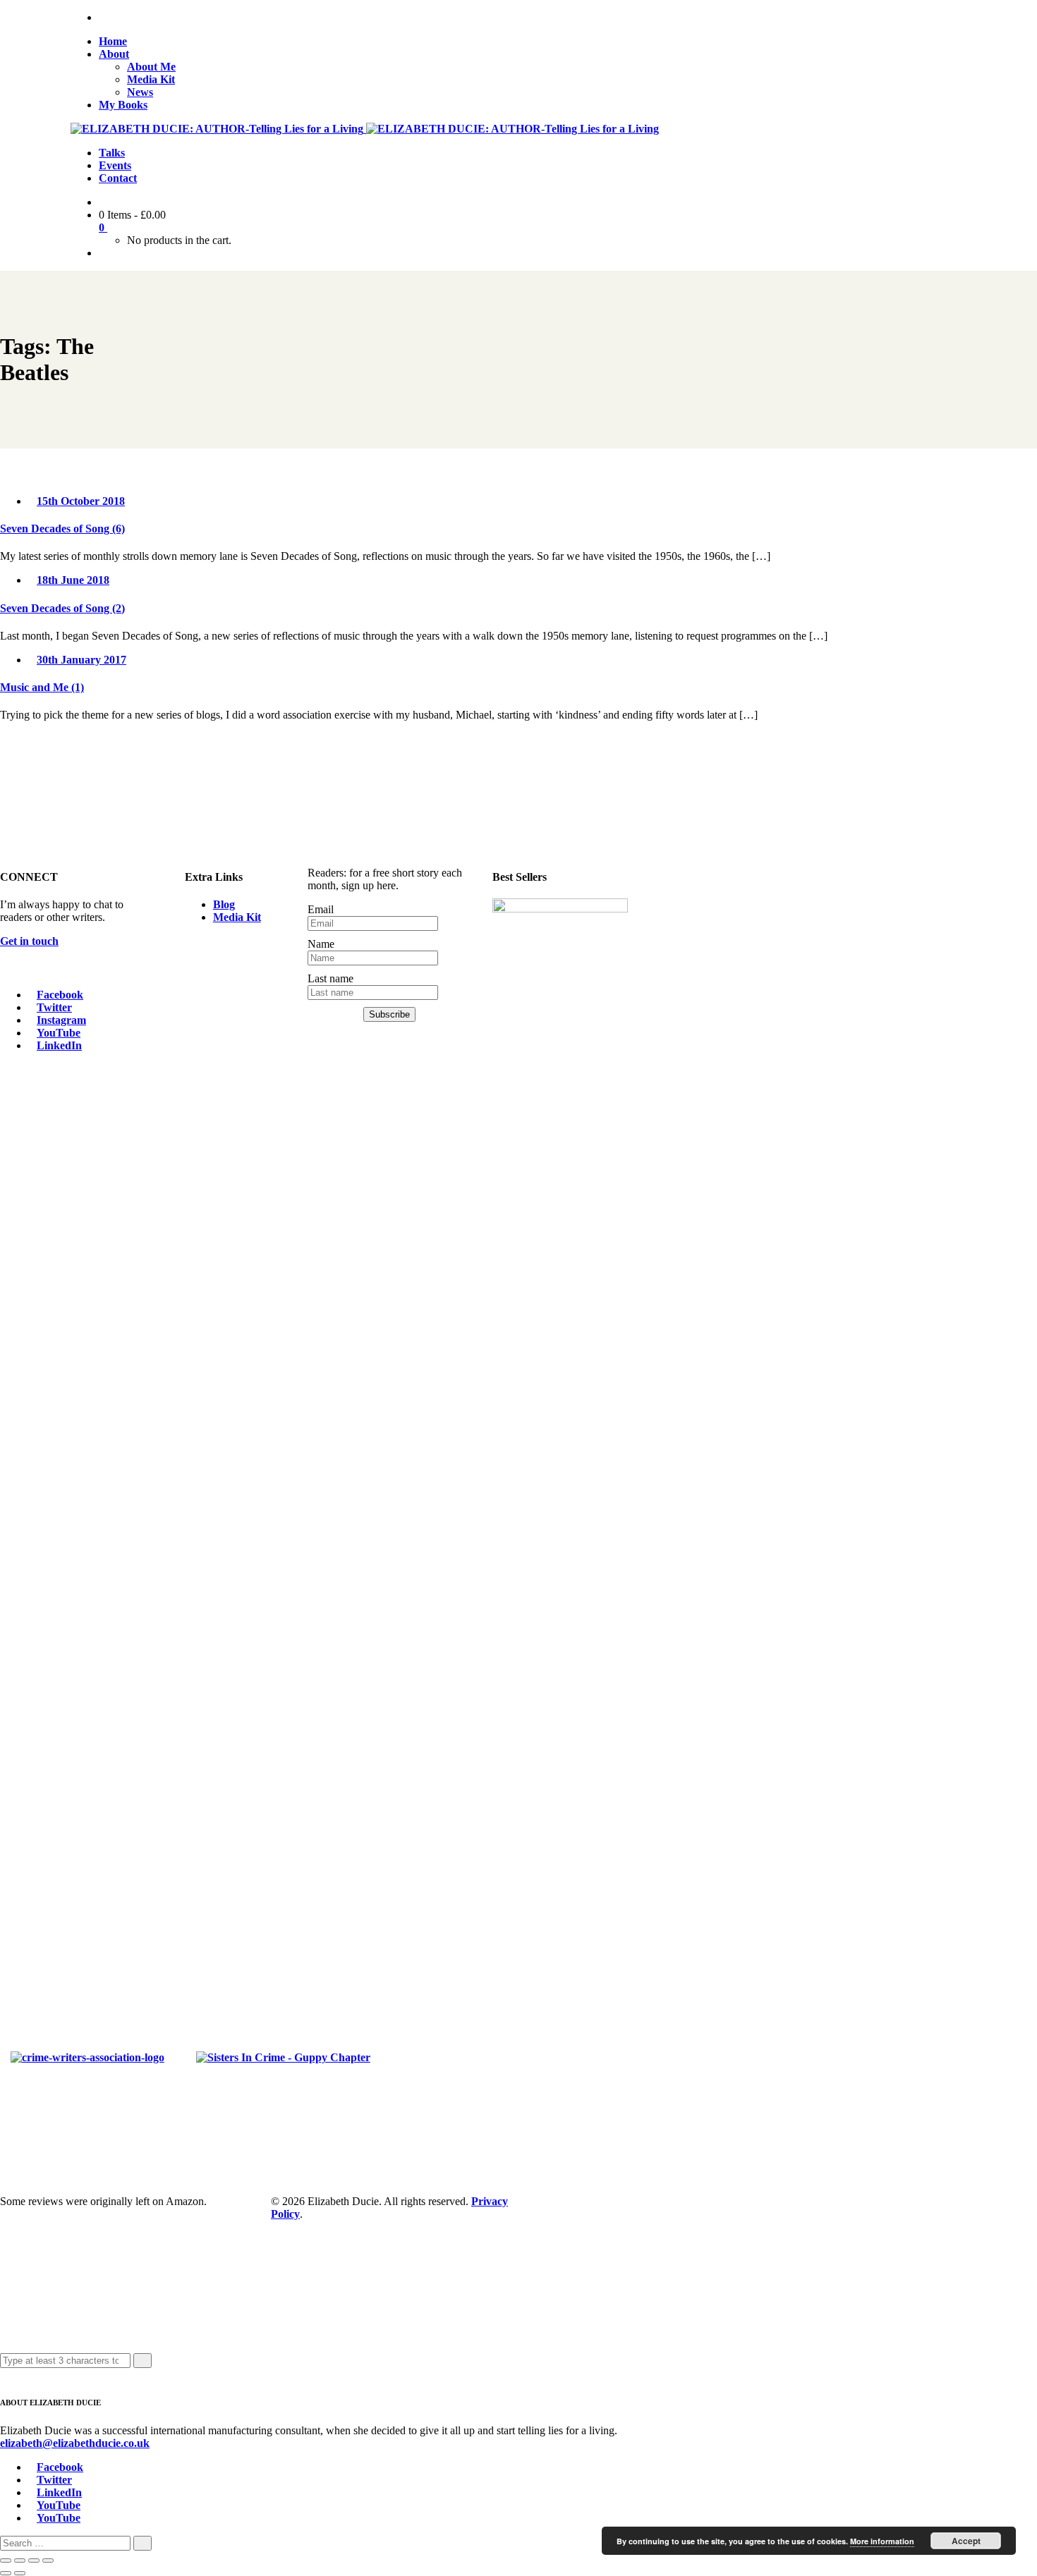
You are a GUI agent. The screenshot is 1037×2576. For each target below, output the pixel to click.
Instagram (61, 1020)
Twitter (54, 1007)
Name (321, 944)
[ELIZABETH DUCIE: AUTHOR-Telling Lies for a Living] (218, 129)
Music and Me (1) (42, 687)
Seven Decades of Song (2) (62, 608)
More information (882, 2541)
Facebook (60, 995)
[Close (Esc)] (48, 2560)
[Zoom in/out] (6, 2560)
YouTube (59, 1033)
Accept (966, 2541)
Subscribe (389, 1014)
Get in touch (29, 941)
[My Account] (103, 253)
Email (321, 909)
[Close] (4, 2374)
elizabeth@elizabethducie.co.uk (75, 2443)
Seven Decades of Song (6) (62, 529)
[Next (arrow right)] (20, 2573)
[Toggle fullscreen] (20, 2560)
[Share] (34, 2560)
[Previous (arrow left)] (6, 2573)
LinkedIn (59, 1045)
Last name (330, 978)
